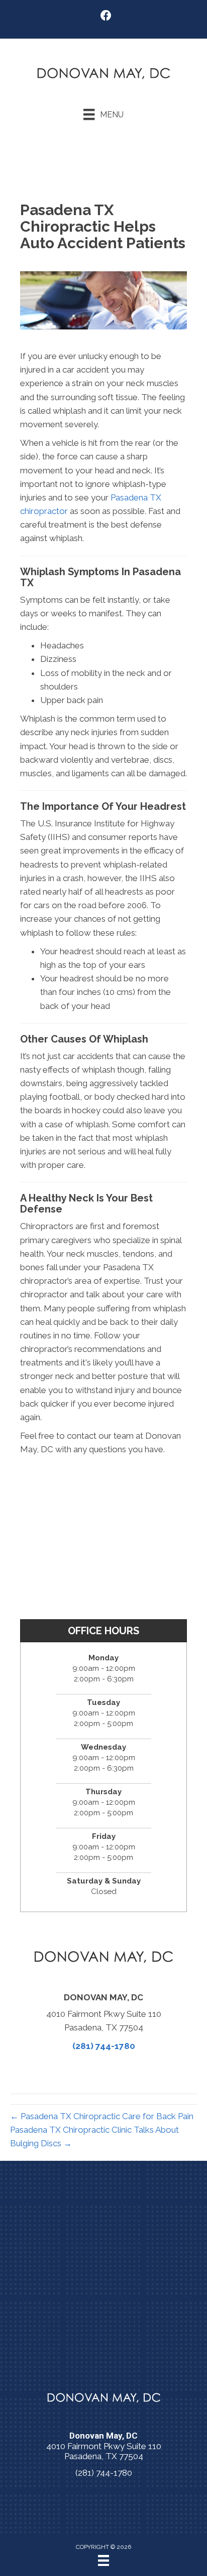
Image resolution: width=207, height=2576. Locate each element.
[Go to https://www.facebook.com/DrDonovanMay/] (106, 17)
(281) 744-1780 (104, 2046)
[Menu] (103, 2560)
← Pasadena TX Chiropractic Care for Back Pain (102, 2116)
